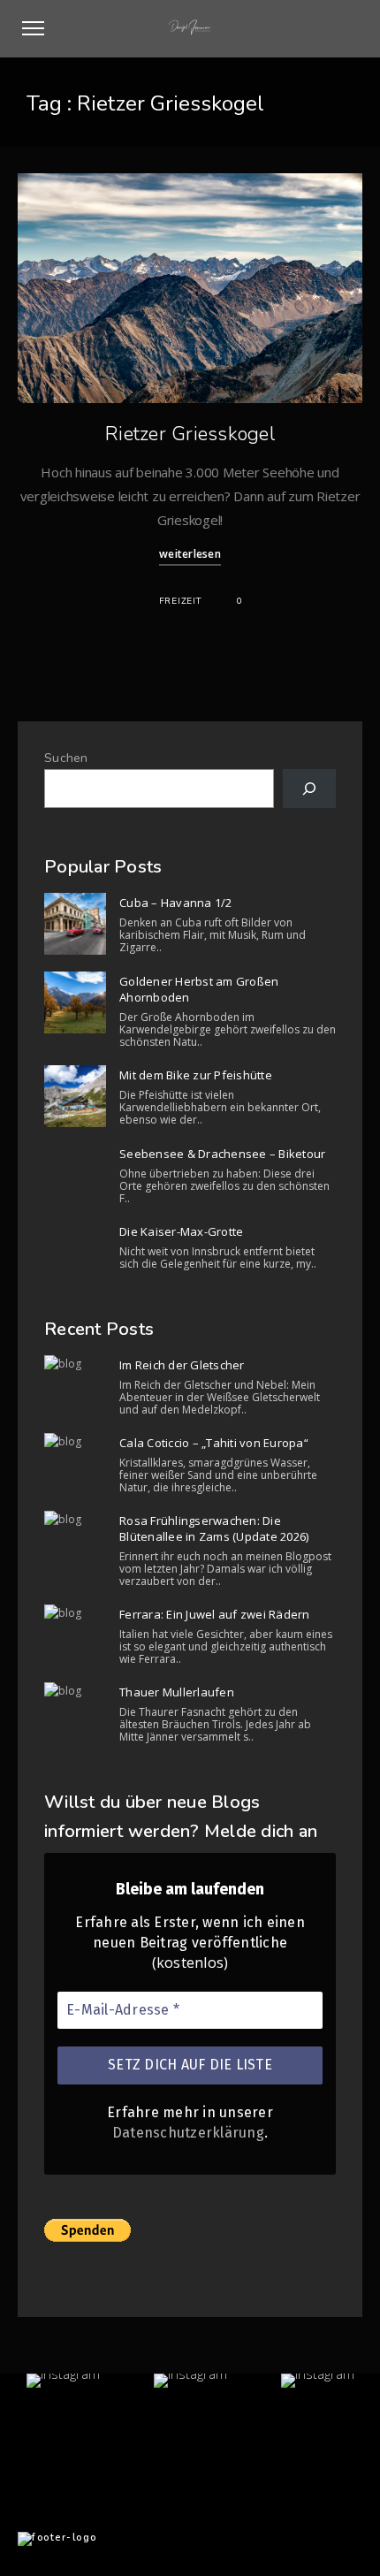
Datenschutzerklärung (188, 2133)
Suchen (66, 758)
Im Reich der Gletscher (182, 1365)
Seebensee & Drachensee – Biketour (222, 1154)
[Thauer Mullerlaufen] (75, 1691)
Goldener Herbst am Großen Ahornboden (199, 989)
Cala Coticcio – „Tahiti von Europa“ (214, 1443)
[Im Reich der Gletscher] (75, 1364)
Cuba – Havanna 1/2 (176, 903)
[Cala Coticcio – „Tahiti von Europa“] (75, 1442)
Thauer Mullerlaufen (177, 1692)
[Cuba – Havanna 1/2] (75, 924)
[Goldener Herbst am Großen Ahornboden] (75, 1002)
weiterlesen (190, 554)
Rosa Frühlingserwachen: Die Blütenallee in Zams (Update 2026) (214, 1528)
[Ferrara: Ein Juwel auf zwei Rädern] (75, 1613)
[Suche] (309, 789)
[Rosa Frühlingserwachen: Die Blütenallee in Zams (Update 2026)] (75, 1520)
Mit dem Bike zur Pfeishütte (196, 1075)
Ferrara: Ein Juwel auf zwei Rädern (215, 1614)
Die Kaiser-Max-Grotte (181, 1231)
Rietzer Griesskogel (190, 434)
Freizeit (180, 601)
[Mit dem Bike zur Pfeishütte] (75, 1096)
